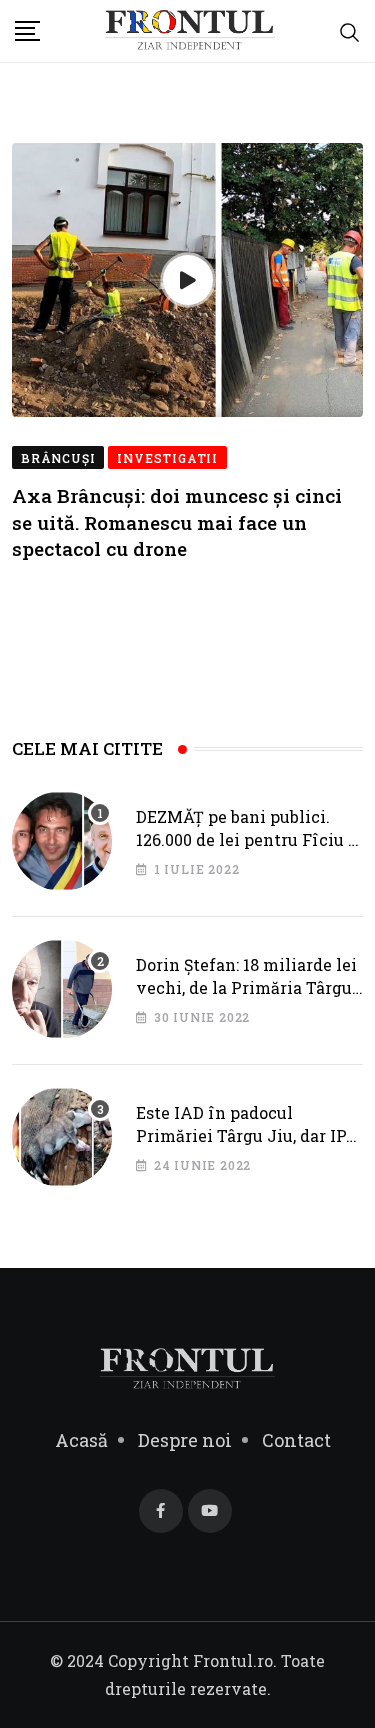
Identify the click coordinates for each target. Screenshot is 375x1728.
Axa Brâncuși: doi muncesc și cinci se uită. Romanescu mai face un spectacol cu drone (177, 522)
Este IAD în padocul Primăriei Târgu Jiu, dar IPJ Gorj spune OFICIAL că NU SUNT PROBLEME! (246, 1146)
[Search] (350, 31)
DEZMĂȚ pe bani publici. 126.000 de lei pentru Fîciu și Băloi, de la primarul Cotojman (249, 850)
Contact (296, 1440)
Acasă (81, 1440)
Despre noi (185, 1440)
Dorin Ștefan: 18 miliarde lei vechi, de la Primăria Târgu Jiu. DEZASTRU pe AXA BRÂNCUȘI (246, 998)
